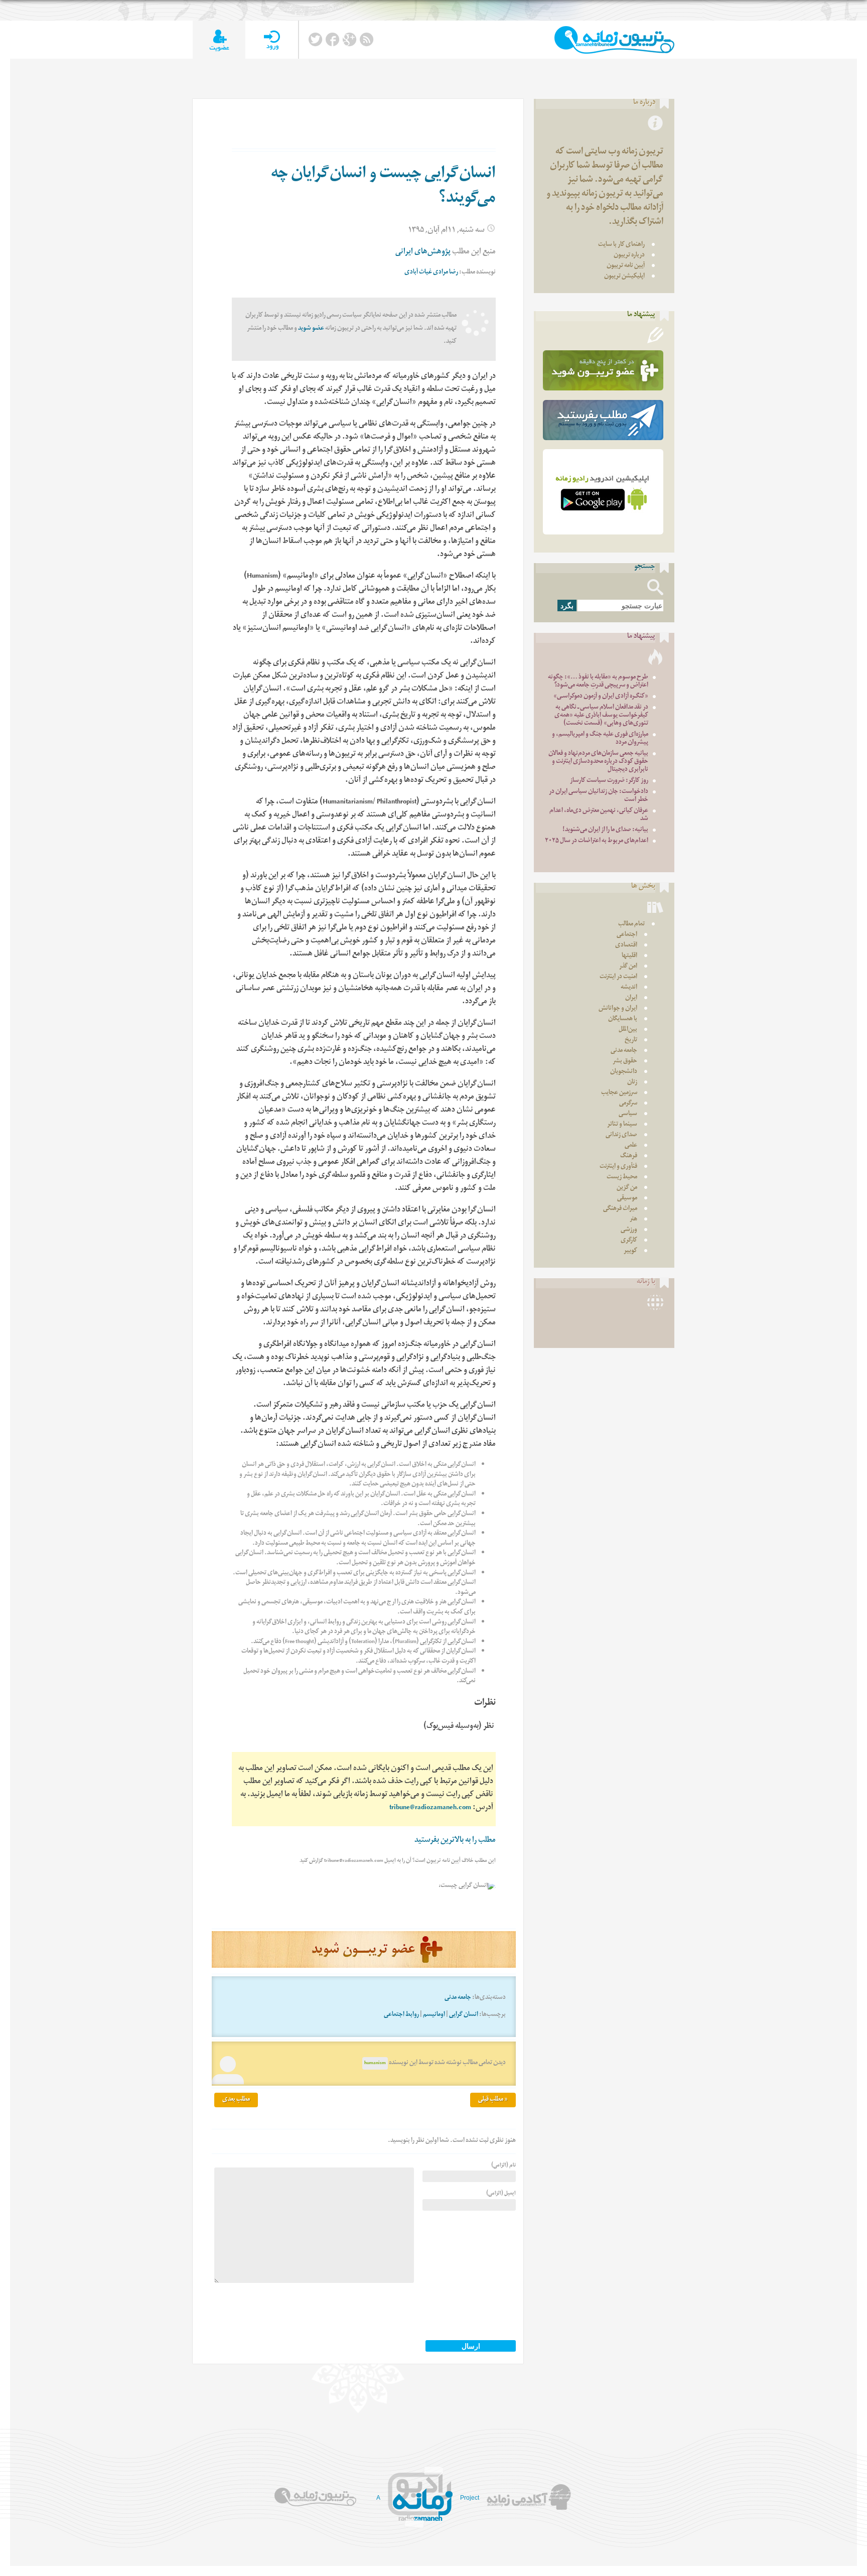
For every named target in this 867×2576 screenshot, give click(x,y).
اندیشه (629, 988)
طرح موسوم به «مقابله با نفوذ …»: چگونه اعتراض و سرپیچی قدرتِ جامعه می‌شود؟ (598, 682)
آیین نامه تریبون (626, 266)
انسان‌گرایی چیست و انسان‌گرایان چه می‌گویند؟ (383, 187)
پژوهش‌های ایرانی (423, 253)
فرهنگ (629, 1157)
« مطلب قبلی (493, 2100)
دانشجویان (624, 1072)
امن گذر (628, 967)
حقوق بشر (625, 1062)
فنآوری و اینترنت (618, 1167)
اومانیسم (434, 2015)
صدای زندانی (621, 1135)
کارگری (629, 1241)
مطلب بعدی (236, 2100)
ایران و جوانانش (618, 1009)
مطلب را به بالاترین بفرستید (455, 1841)
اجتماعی (627, 935)
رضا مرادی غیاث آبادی (431, 273)
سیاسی (628, 1114)
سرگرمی (628, 1104)
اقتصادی (626, 946)
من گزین (627, 1188)
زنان (632, 1083)
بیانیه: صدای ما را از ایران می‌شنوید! (605, 830)
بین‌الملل (628, 1030)
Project (470, 2498)
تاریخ (631, 1041)
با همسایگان (623, 1020)
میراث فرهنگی (620, 1209)
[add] (219, 40)
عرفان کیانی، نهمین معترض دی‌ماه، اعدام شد (599, 815)
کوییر (630, 1251)
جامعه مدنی (458, 1998)
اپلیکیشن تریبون (624, 277)
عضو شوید (311, 329)
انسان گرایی (464, 2015)
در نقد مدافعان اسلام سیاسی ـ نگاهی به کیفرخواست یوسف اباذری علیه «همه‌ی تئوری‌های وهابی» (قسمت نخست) (601, 716)
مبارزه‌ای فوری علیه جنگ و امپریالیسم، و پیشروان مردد (600, 739)
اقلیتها (629, 956)
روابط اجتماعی (401, 2015)
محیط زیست (622, 1178)
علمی (631, 1146)
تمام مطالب (631, 925)
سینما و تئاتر (622, 1125)
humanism (375, 2063)
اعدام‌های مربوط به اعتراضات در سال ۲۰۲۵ (597, 841)
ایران (631, 998)
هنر (633, 1220)
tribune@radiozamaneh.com (430, 1808)
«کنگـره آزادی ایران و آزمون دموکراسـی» (601, 697)
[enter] (272, 40)
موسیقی (627, 1199)
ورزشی (629, 1230)
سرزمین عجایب (619, 1093)
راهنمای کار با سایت (621, 245)
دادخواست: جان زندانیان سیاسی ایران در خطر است (599, 796)
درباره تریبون (629, 256)
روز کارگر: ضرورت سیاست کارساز (609, 781)
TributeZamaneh (614, 40)
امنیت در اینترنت (618, 977)
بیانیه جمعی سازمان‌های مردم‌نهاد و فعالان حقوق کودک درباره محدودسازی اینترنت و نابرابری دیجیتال (598, 762)
